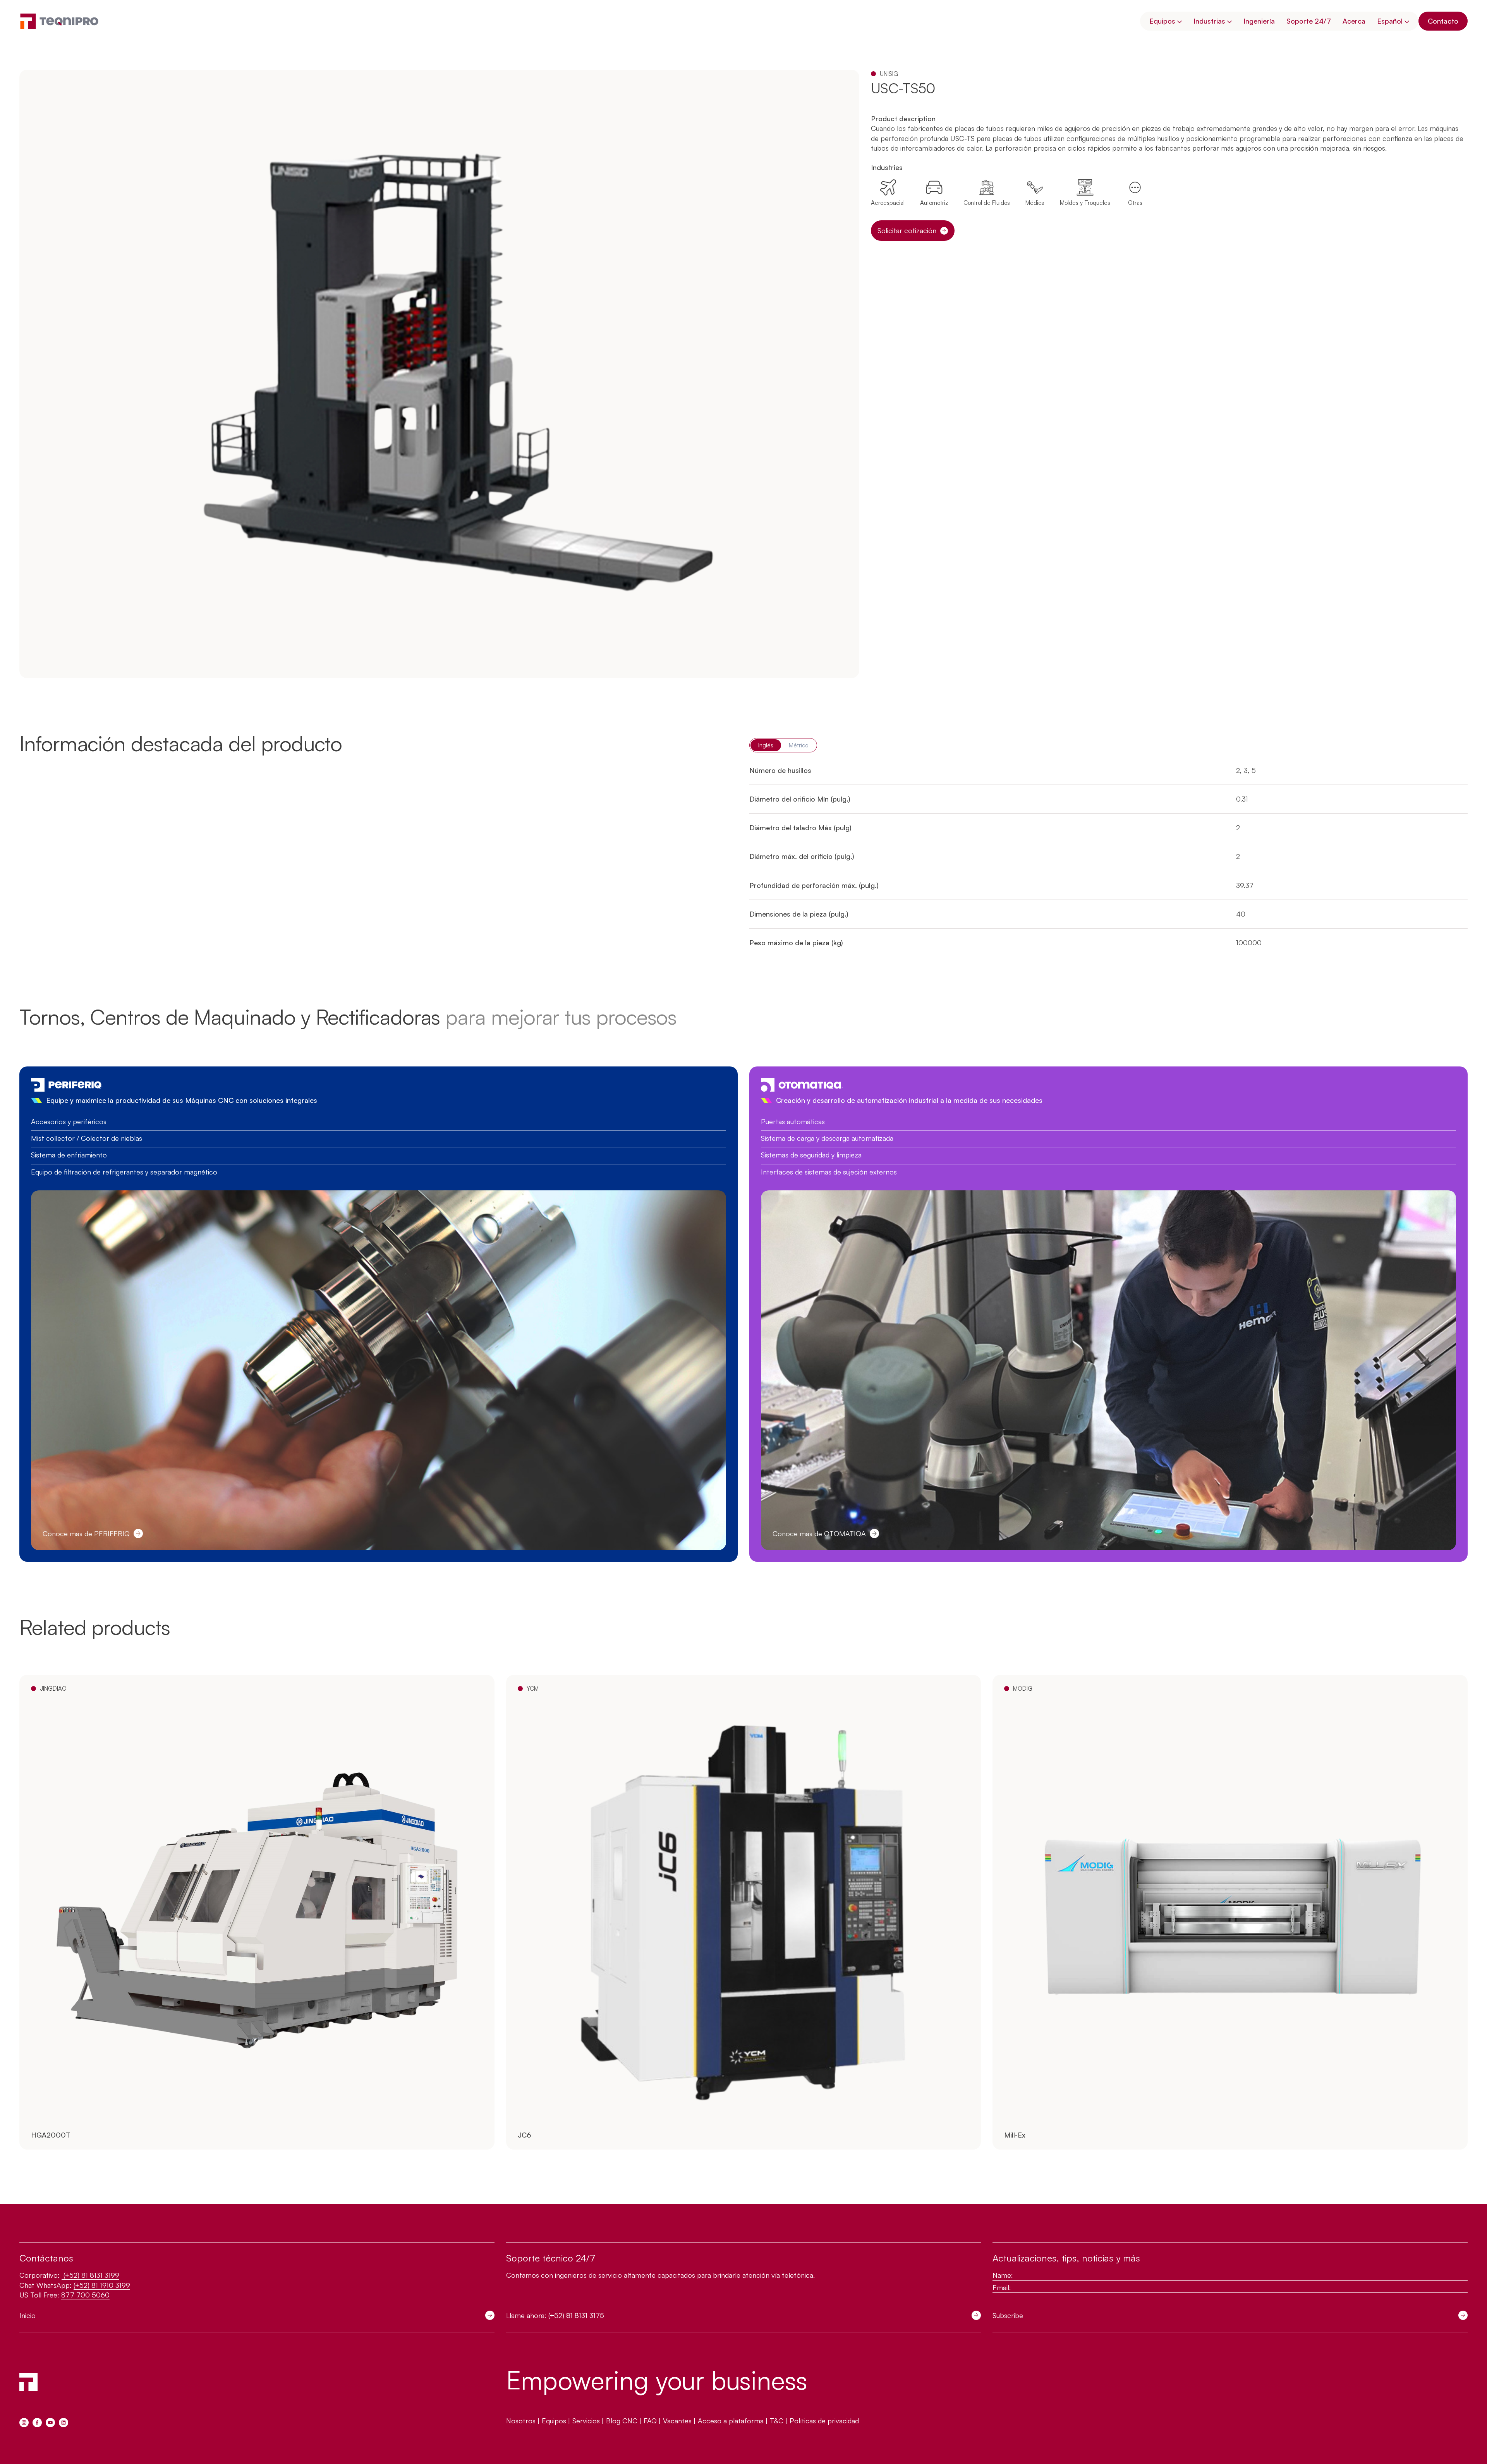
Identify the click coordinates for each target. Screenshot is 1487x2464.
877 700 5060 (85, 2295)
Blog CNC (622, 2421)
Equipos (1162, 21)
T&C (777, 2421)
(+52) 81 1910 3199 (102, 2285)
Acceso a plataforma (731, 2421)
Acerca (1354, 21)
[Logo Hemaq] (59, 21)
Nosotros (521, 2421)
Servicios (586, 2421)
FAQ (650, 2421)
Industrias (1209, 21)
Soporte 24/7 (1309, 21)
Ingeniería (1259, 21)
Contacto (1443, 21)
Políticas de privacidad (824, 2421)
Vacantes (677, 2421)
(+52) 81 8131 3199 (90, 2275)
